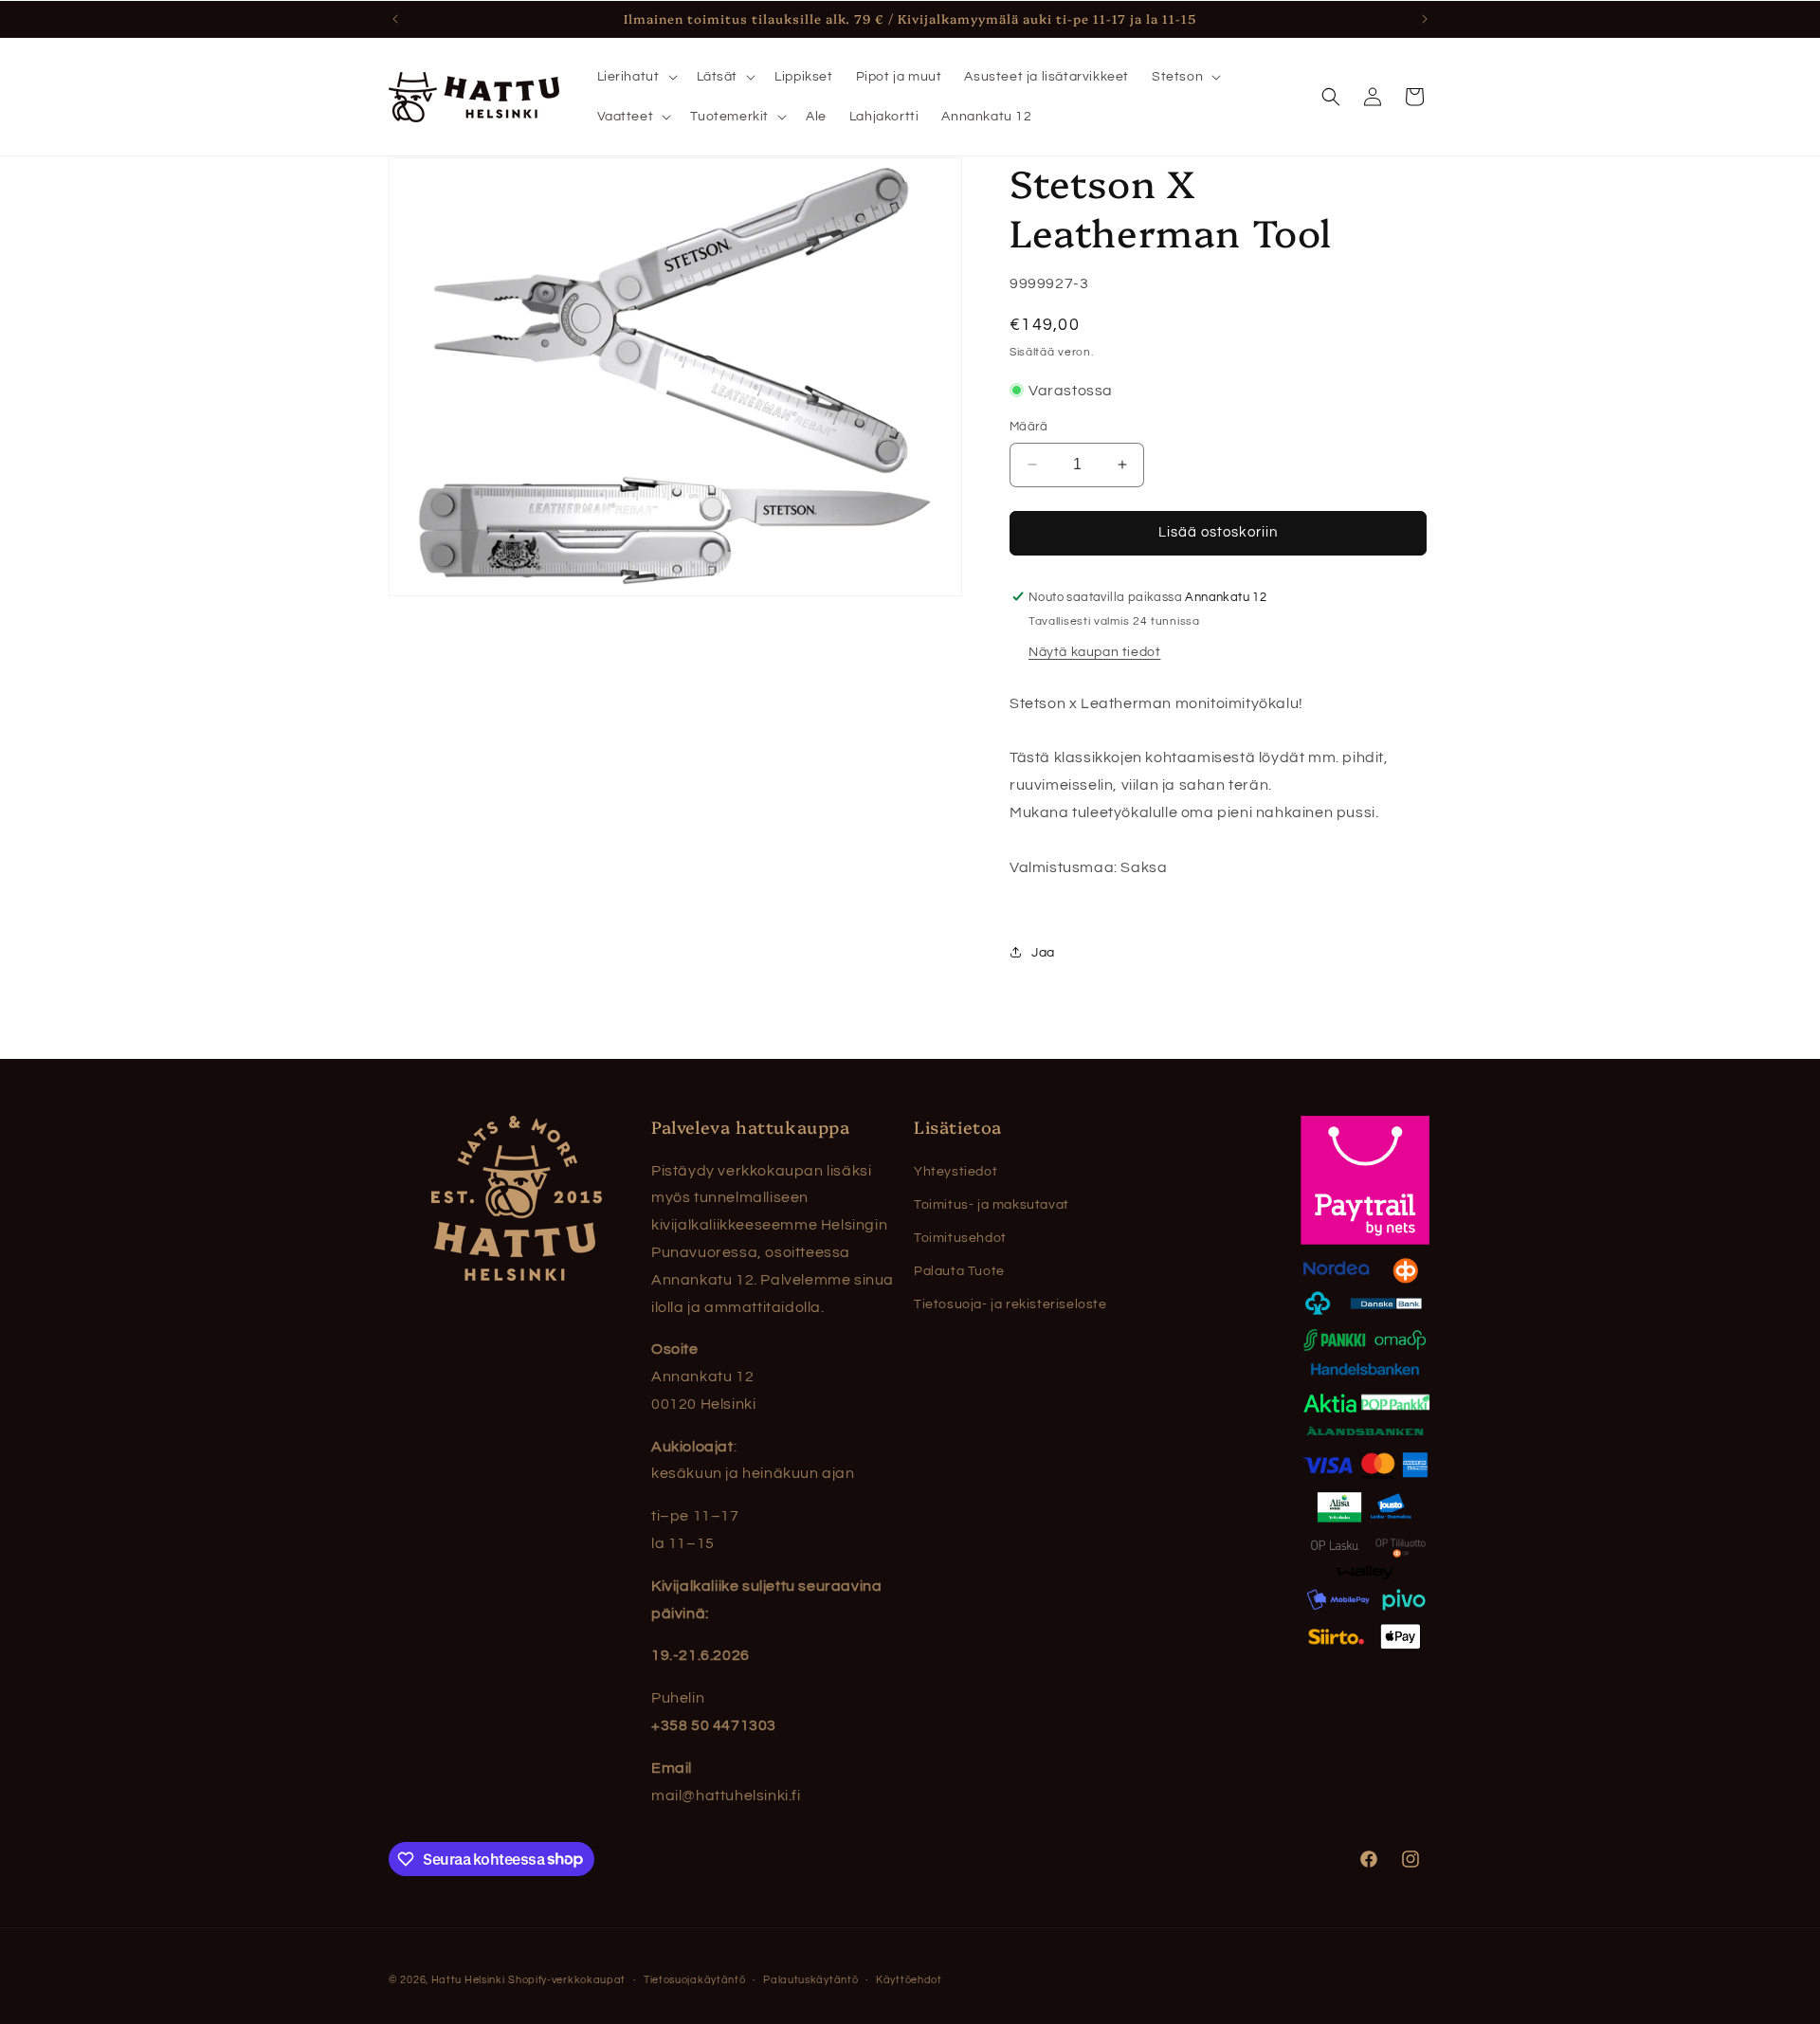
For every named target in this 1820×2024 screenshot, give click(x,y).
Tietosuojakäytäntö (695, 1979)
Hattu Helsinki (468, 1980)
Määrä (1028, 427)
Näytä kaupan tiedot (1094, 651)
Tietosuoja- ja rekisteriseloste (1010, 1304)
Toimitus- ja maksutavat (992, 1205)
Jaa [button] (1043, 952)
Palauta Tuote (959, 1271)
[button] (636, 77)
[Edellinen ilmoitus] (395, 19)
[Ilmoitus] (1425, 19)
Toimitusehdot (960, 1238)
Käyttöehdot (909, 1979)
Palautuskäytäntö (810, 1979)
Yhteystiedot (955, 1172)
